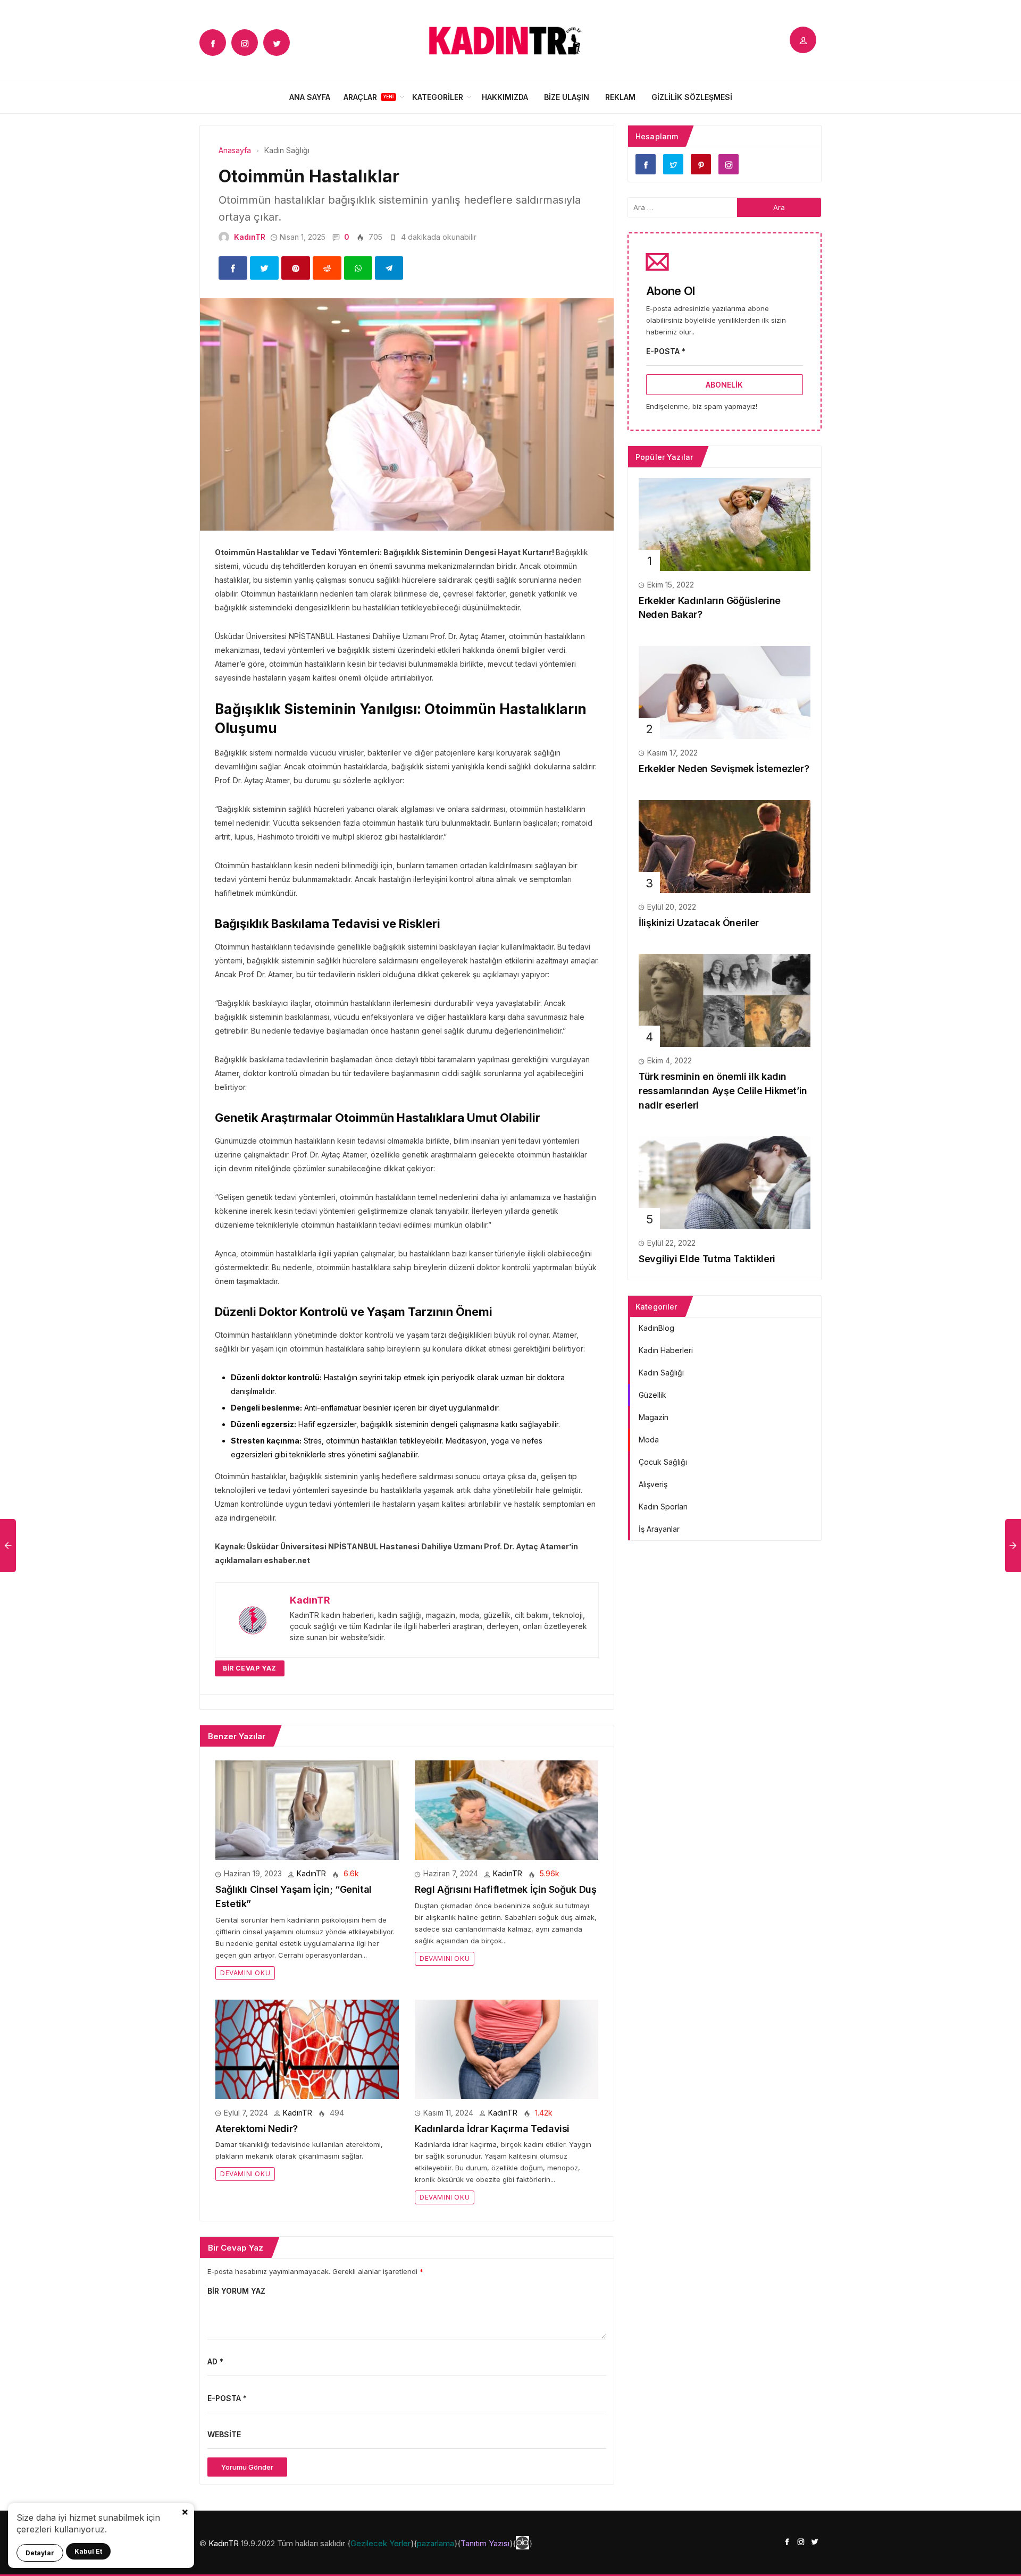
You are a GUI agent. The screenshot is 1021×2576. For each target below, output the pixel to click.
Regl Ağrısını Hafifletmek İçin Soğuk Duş (506, 1889)
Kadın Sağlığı (661, 1373)
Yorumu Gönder (247, 2467)
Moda (649, 1440)
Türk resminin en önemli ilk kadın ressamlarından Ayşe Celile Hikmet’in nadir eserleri (723, 1090)
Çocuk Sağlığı (663, 1462)
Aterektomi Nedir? (257, 2129)
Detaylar (40, 2553)
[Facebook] (213, 43)
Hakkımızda (505, 97)
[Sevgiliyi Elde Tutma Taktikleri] (725, 1182)
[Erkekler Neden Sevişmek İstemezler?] (725, 691)
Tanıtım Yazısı (485, 2543)
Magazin (654, 1417)
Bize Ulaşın (567, 97)
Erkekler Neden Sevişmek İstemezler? (724, 769)
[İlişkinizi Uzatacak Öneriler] (725, 846)
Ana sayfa (310, 97)
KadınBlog (656, 1328)
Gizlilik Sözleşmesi (692, 97)
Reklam (620, 97)
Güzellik (652, 1395)
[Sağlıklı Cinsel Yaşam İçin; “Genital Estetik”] (307, 1810)
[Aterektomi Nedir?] (307, 2048)
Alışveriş (653, 1484)
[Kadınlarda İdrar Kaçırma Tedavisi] (507, 2048)
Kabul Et (88, 2551)
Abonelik (724, 385)
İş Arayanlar (659, 1529)
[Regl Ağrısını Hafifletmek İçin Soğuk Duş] (507, 1810)
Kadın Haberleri (666, 1350)
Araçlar (360, 97)
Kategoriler (438, 97)
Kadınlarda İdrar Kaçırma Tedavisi (492, 2129)
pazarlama (436, 2543)
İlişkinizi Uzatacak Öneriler (699, 923)
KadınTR (250, 237)
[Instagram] (245, 43)
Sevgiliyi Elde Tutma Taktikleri (707, 1259)
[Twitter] (277, 43)
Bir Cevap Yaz (250, 1668)
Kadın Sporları (663, 1507)
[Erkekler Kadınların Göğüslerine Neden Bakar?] (725, 523)
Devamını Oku (245, 1973)
